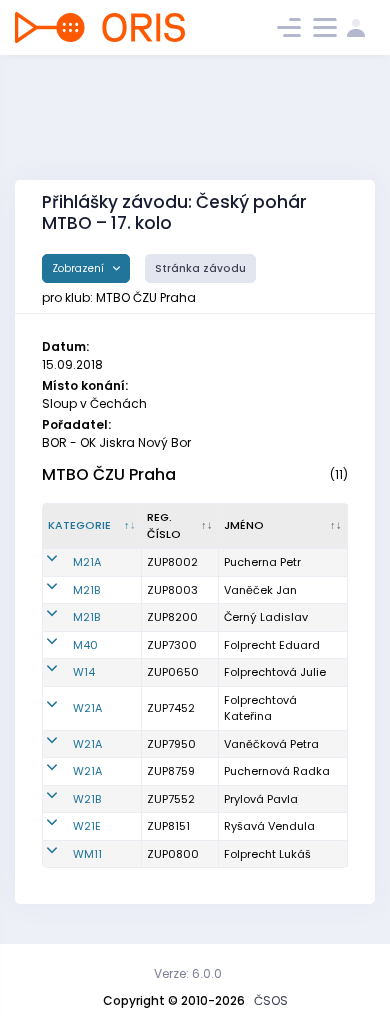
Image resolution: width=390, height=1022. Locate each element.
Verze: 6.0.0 (188, 973)
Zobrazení (79, 268)
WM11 (87, 854)
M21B (86, 590)
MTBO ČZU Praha (109, 474)
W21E (87, 826)
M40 (85, 645)
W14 (84, 672)
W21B (87, 799)
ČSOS (271, 1000)
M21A (87, 562)
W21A (87, 708)
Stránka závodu (200, 268)
